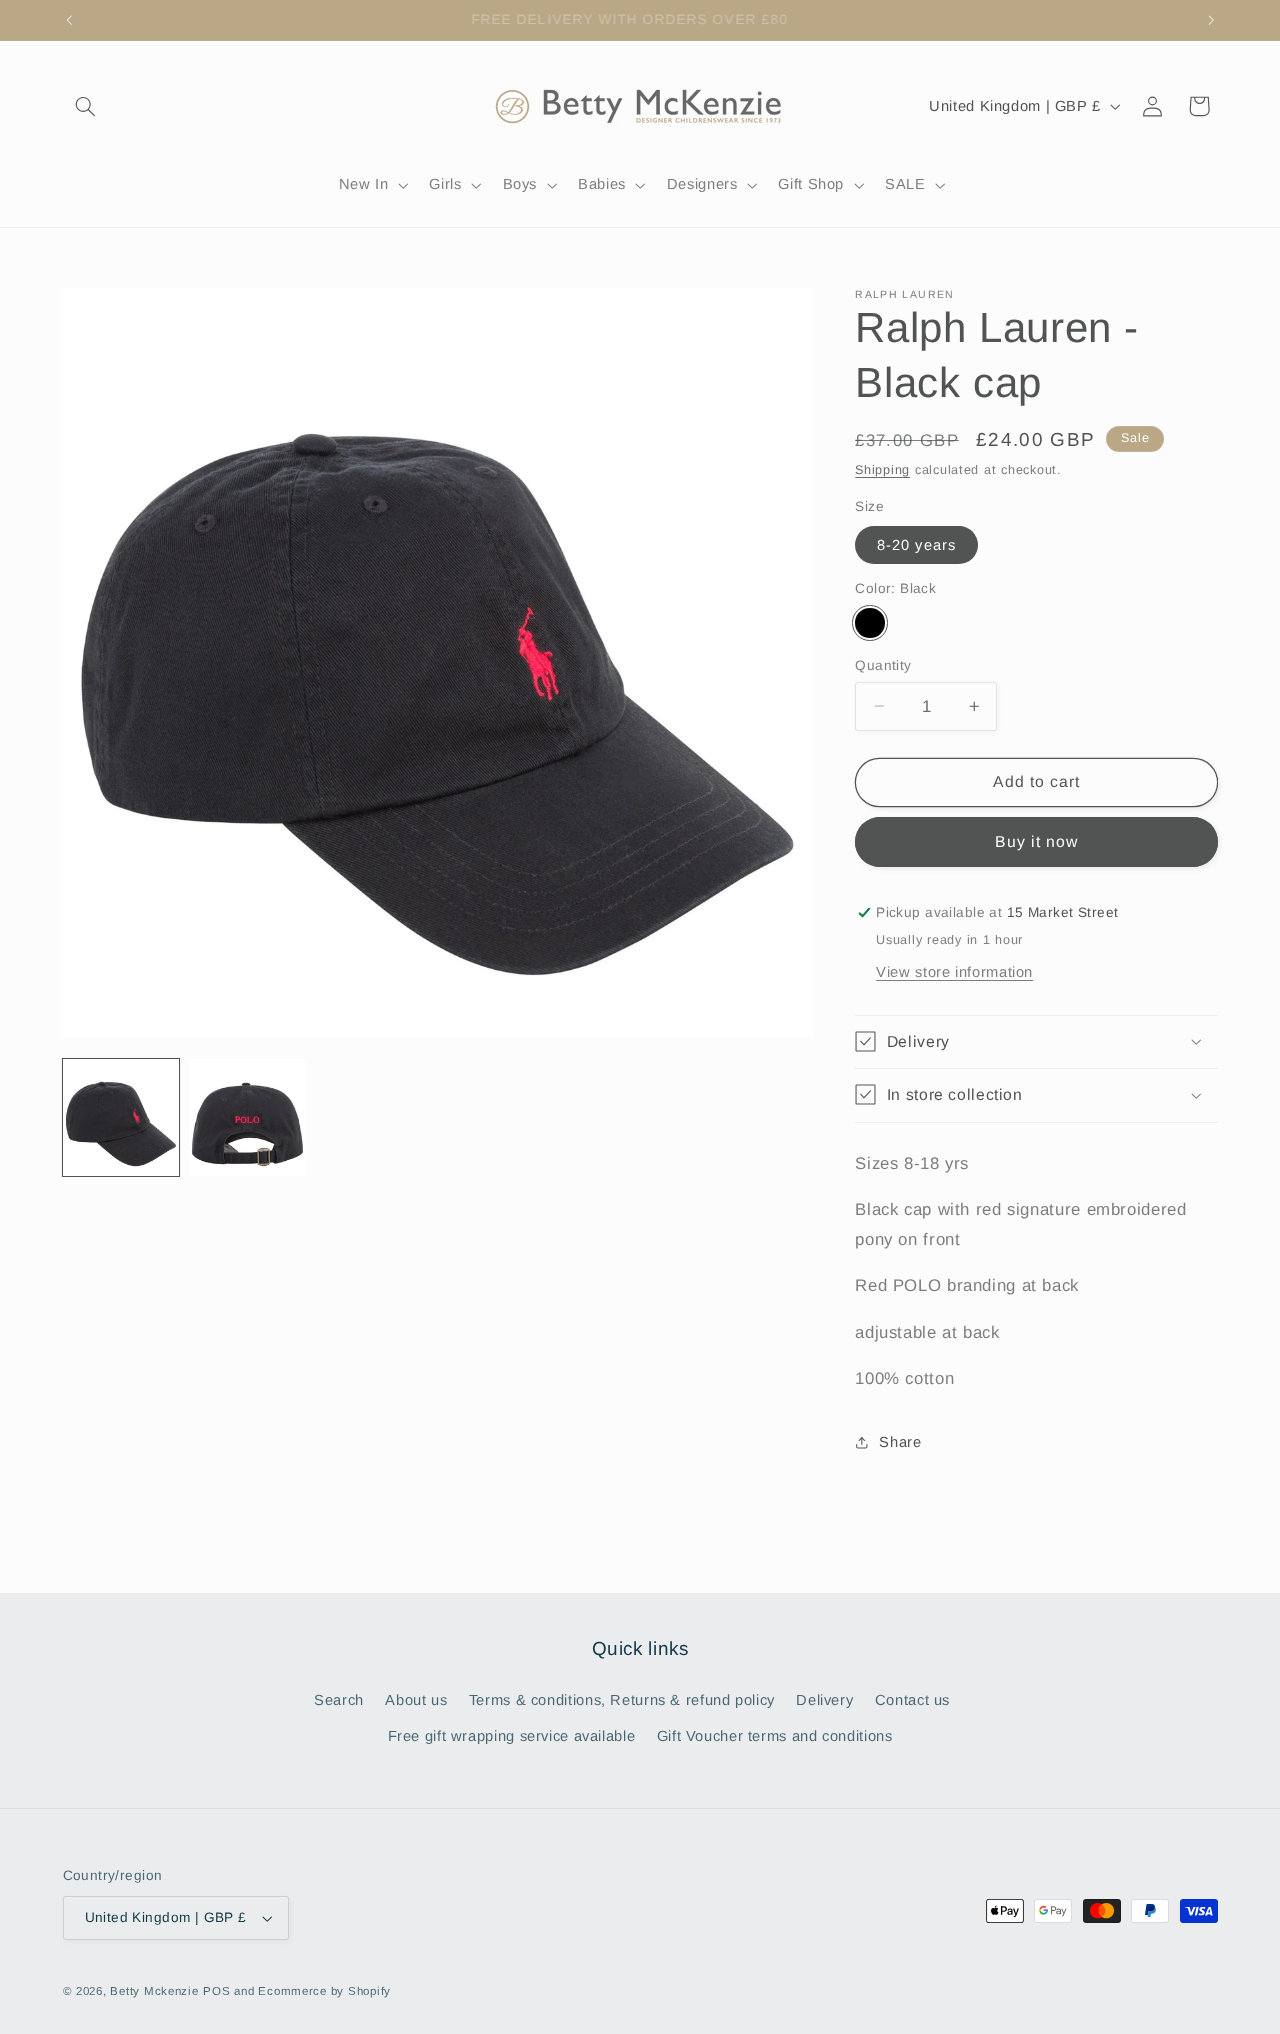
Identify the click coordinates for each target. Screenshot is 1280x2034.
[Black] (869, 622)
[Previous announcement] (69, 20)
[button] (86, 106)
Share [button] (900, 1441)
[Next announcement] (1211, 20)
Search (339, 1700)
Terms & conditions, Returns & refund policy (622, 1700)
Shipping (882, 469)
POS (216, 1991)
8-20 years (916, 544)
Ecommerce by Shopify (324, 1991)
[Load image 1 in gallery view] (121, 1117)
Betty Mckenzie (154, 1991)
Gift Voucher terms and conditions (775, 1736)
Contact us (912, 1700)
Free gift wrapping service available (512, 1736)
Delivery (824, 1700)
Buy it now (1037, 840)
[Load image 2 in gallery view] (247, 1117)
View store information (954, 971)
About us (416, 1700)
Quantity (883, 664)
